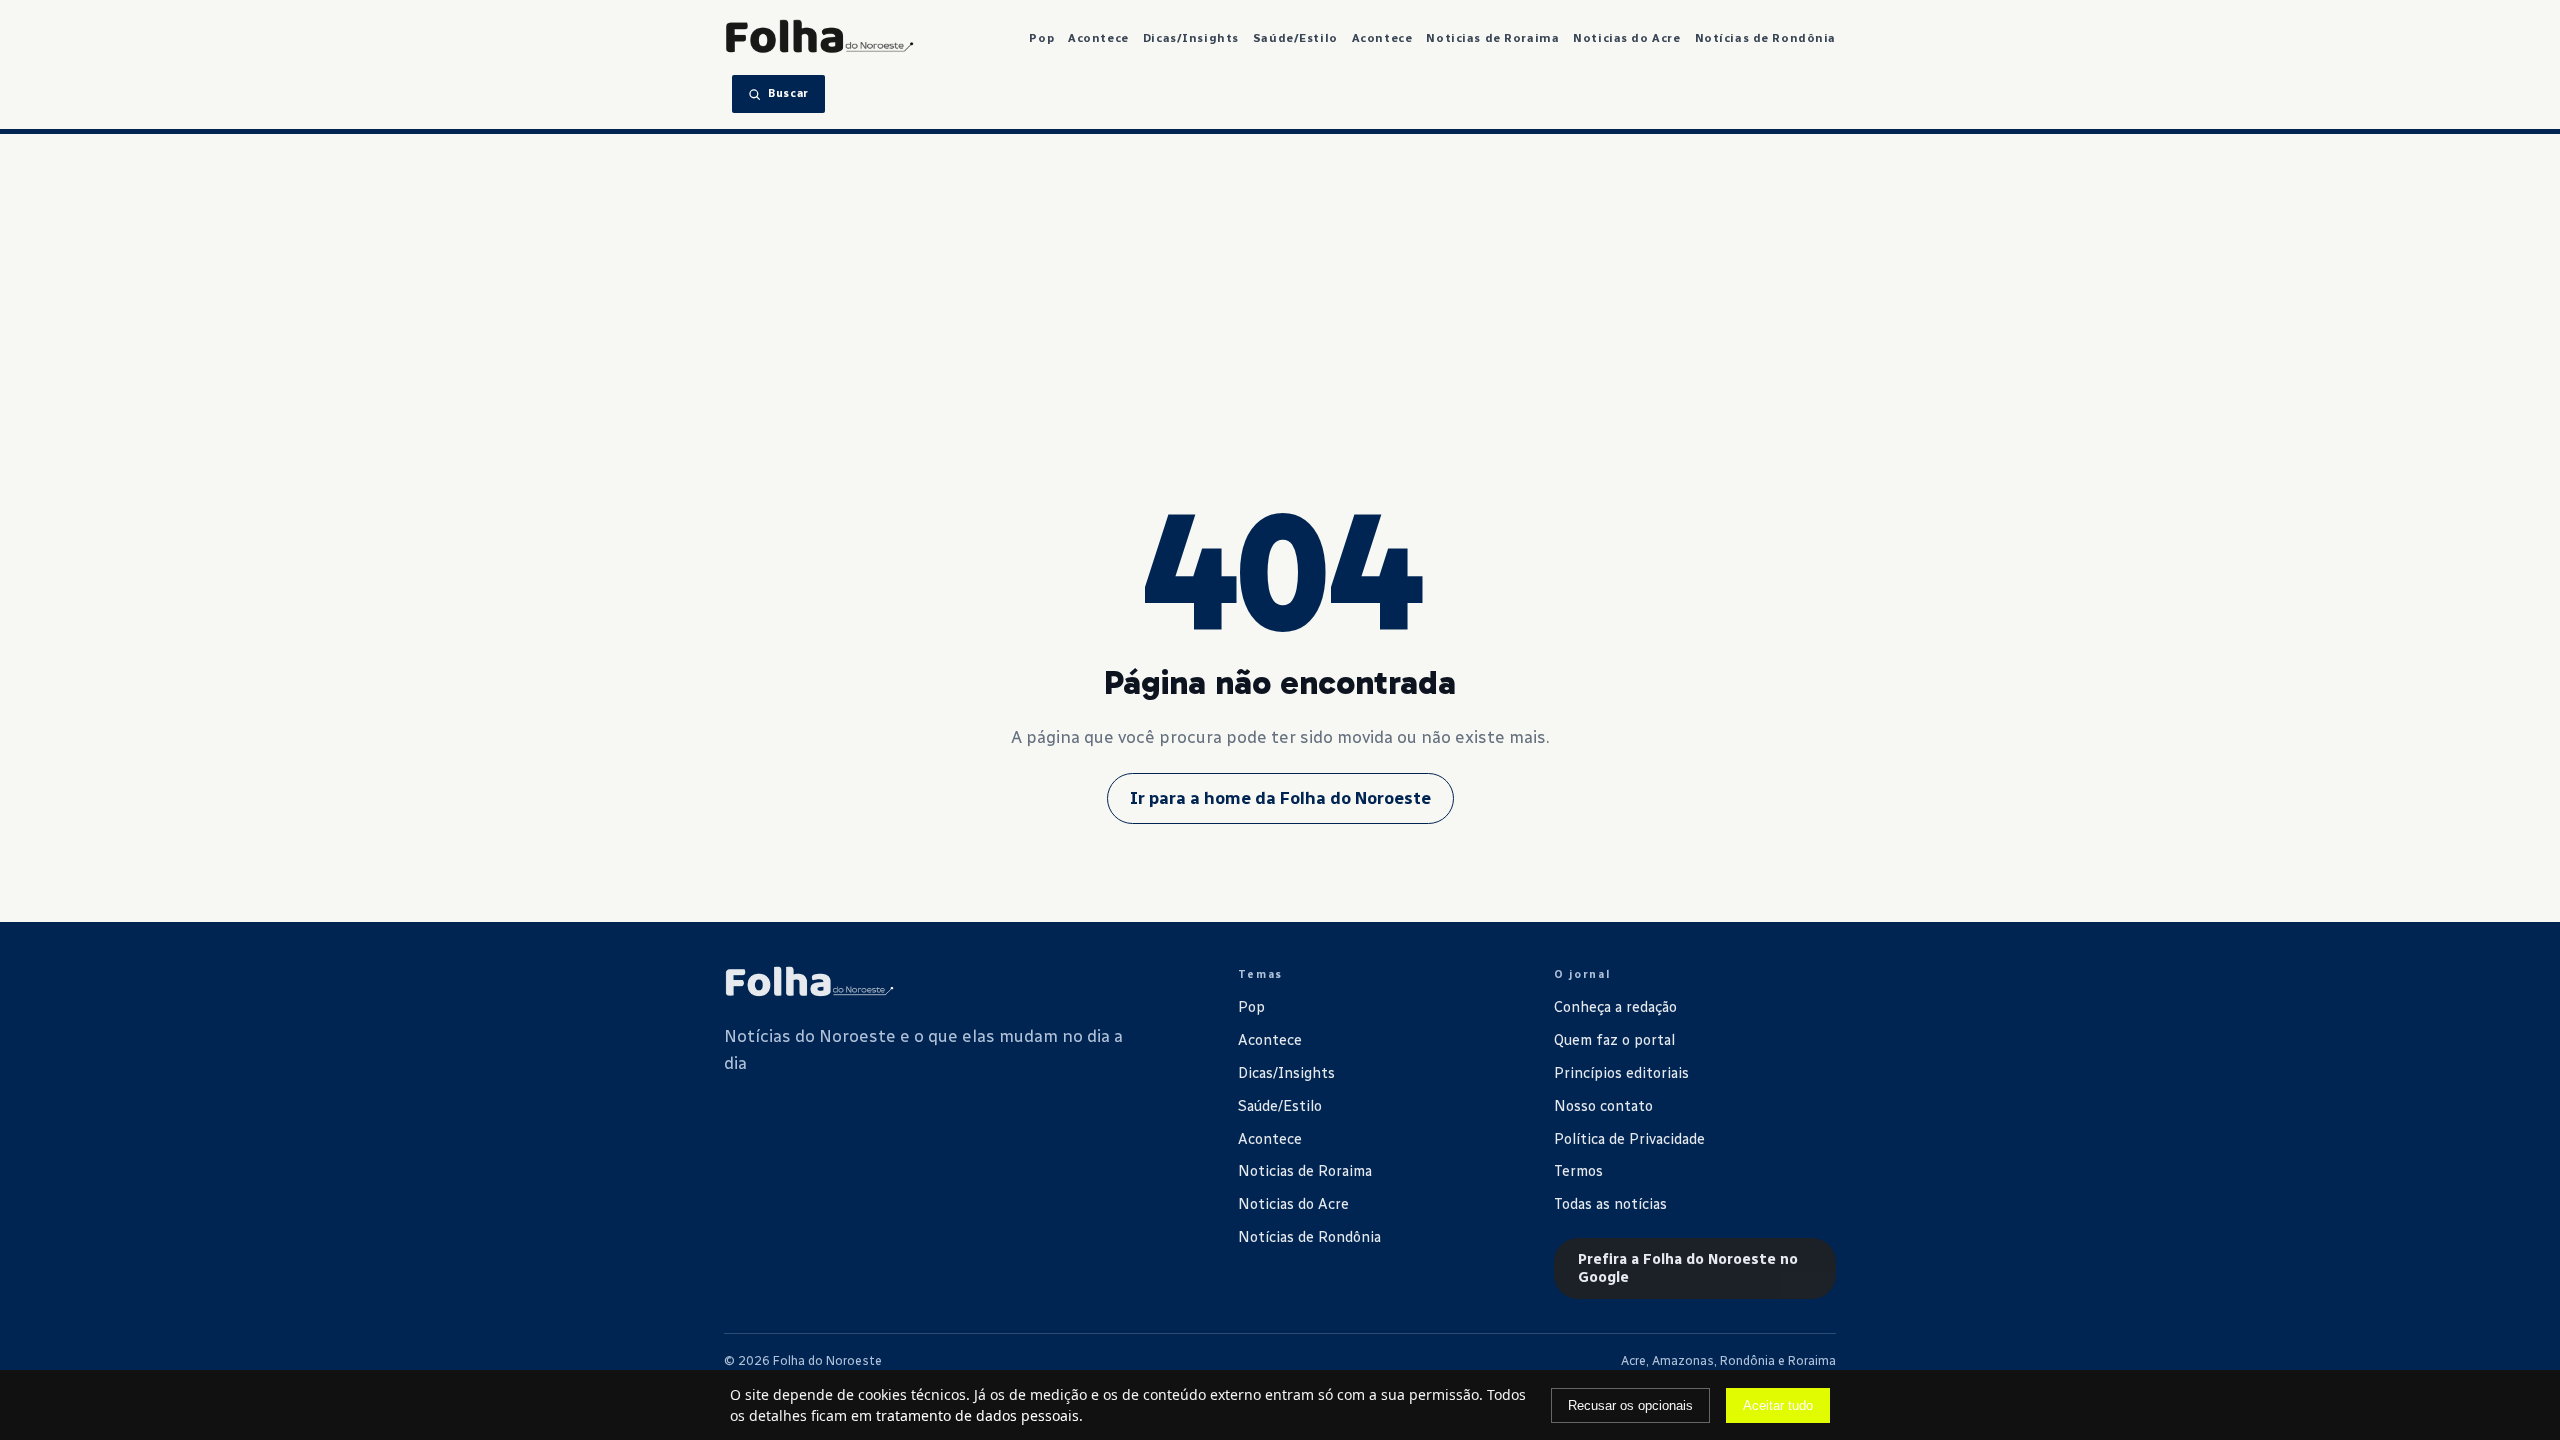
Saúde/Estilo (1295, 38)
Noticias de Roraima (1492, 38)
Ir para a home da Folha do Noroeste (1280, 798)
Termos (1578, 1171)
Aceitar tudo (1778, 1405)
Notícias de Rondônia (1766, 38)
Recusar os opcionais (1630, 1405)
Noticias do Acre (1626, 38)
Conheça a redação (1615, 1007)
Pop (1041, 38)
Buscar (788, 93)
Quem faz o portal (1614, 1040)
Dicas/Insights (1191, 38)
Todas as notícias (1610, 1204)
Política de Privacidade (1629, 1139)
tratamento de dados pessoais (977, 1415)
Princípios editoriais (1621, 1073)
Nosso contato (1603, 1106)
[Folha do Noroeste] (809, 983)
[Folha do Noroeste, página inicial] (819, 38)
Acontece (1098, 38)
